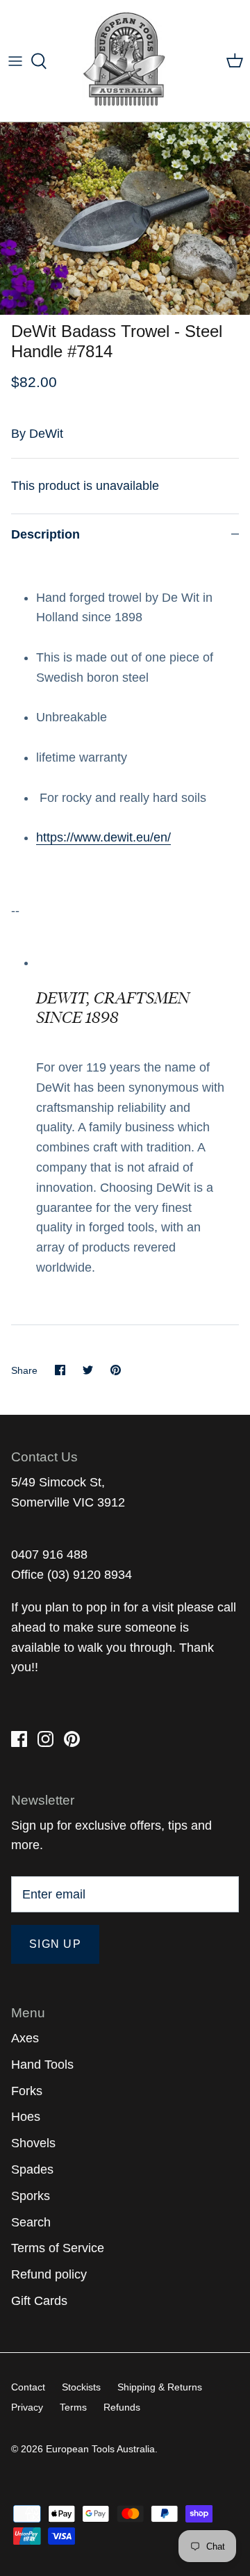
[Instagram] (45, 1739)
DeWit (46, 434)
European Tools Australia (100, 2449)
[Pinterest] (72, 1739)
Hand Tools (42, 2065)
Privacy (27, 2407)
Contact (28, 2387)
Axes (25, 2038)
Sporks (31, 2196)
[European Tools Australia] (125, 61)
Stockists (81, 2387)
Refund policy (49, 2274)
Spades (32, 2169)
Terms (73, 2407)
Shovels (33, 2143)
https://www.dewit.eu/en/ (103, 837)
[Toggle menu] (15, 61)
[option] (125, 219)
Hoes (26, 2117)
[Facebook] (19, 1739)
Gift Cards (39, 2301)
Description (45, 534)
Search (31, 2222)
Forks (27, 2091)
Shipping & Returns (160, 2387)
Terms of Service (58, 2248)
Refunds (122, 2407)
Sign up (55, 1944)
